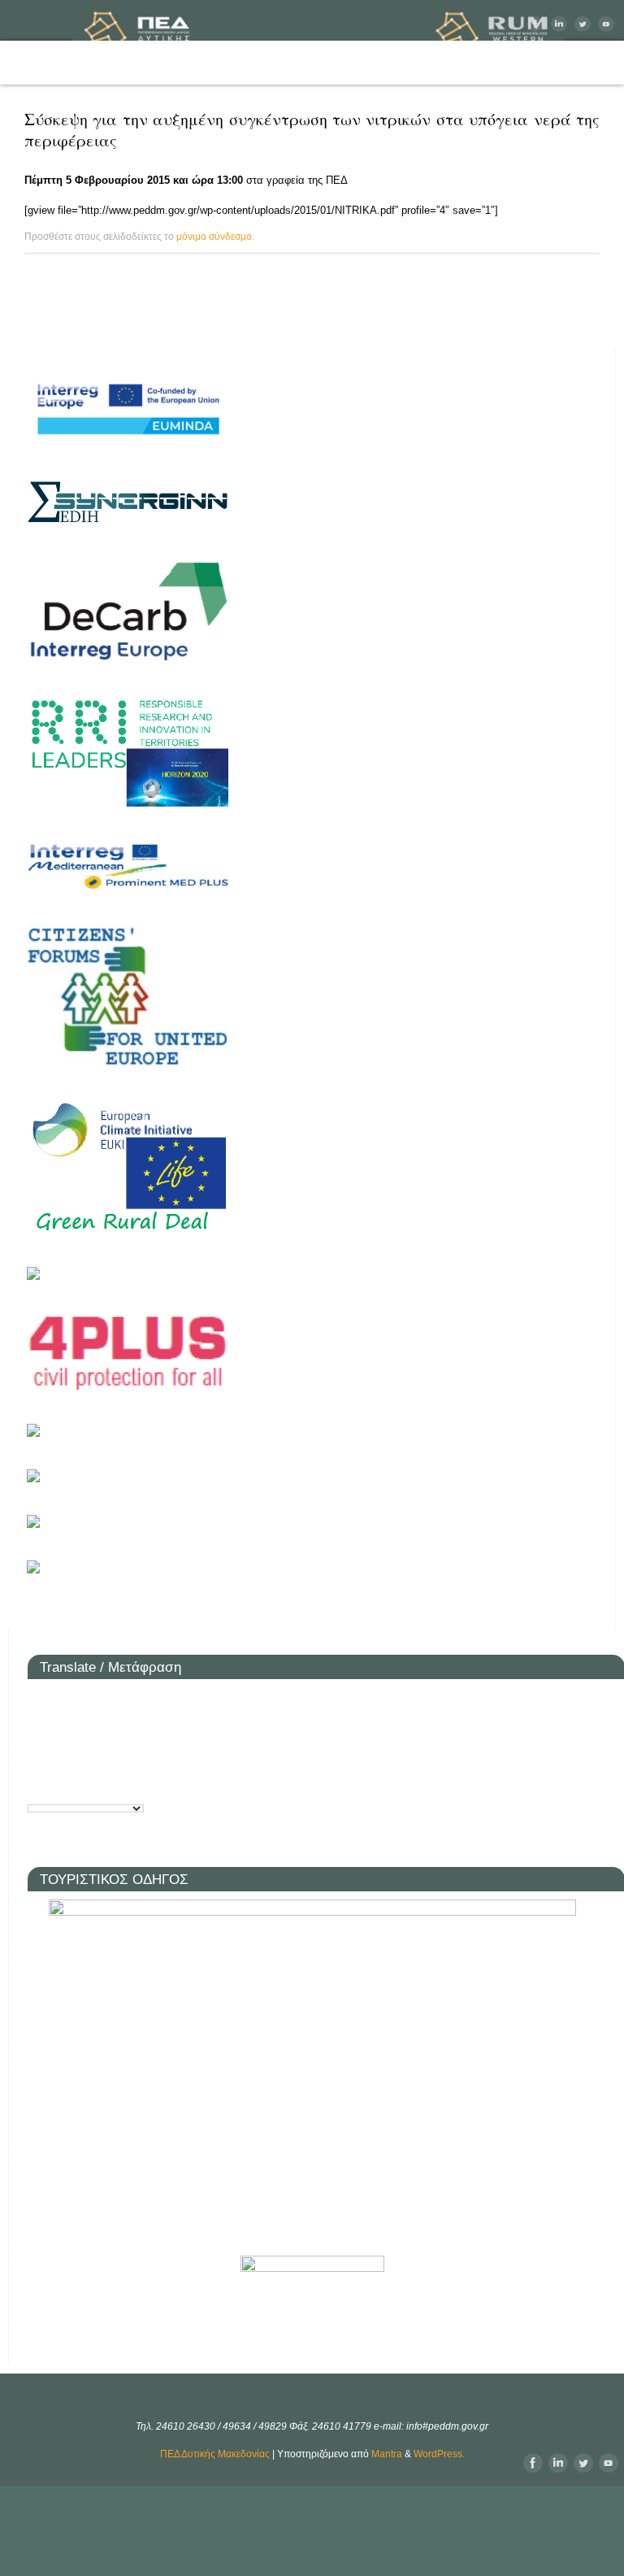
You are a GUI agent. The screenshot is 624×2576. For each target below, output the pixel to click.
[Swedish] (63, 1785)
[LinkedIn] (557, 24)
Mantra (387, 2454)
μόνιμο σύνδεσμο (214, 237)
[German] (88, 1728)
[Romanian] (63, 1757)
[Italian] (136, 1728)
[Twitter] (581, 24)
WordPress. (439, 2454)
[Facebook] (533, 24)
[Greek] (112, 1728)
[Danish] (136, 1700)
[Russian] (88, 1757)
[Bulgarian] (63, 1700)
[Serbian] (112, 1757)
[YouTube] (604, 24)
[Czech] (112, 1700)
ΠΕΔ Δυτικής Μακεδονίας (215, 2454)
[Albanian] (39, 1700)
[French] (63, 1728)
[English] (39, 1728)
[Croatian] (88, 1700)
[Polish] (39, 1757)
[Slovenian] (136, 1757)
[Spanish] (39, 1785)
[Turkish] (88, 1785)
